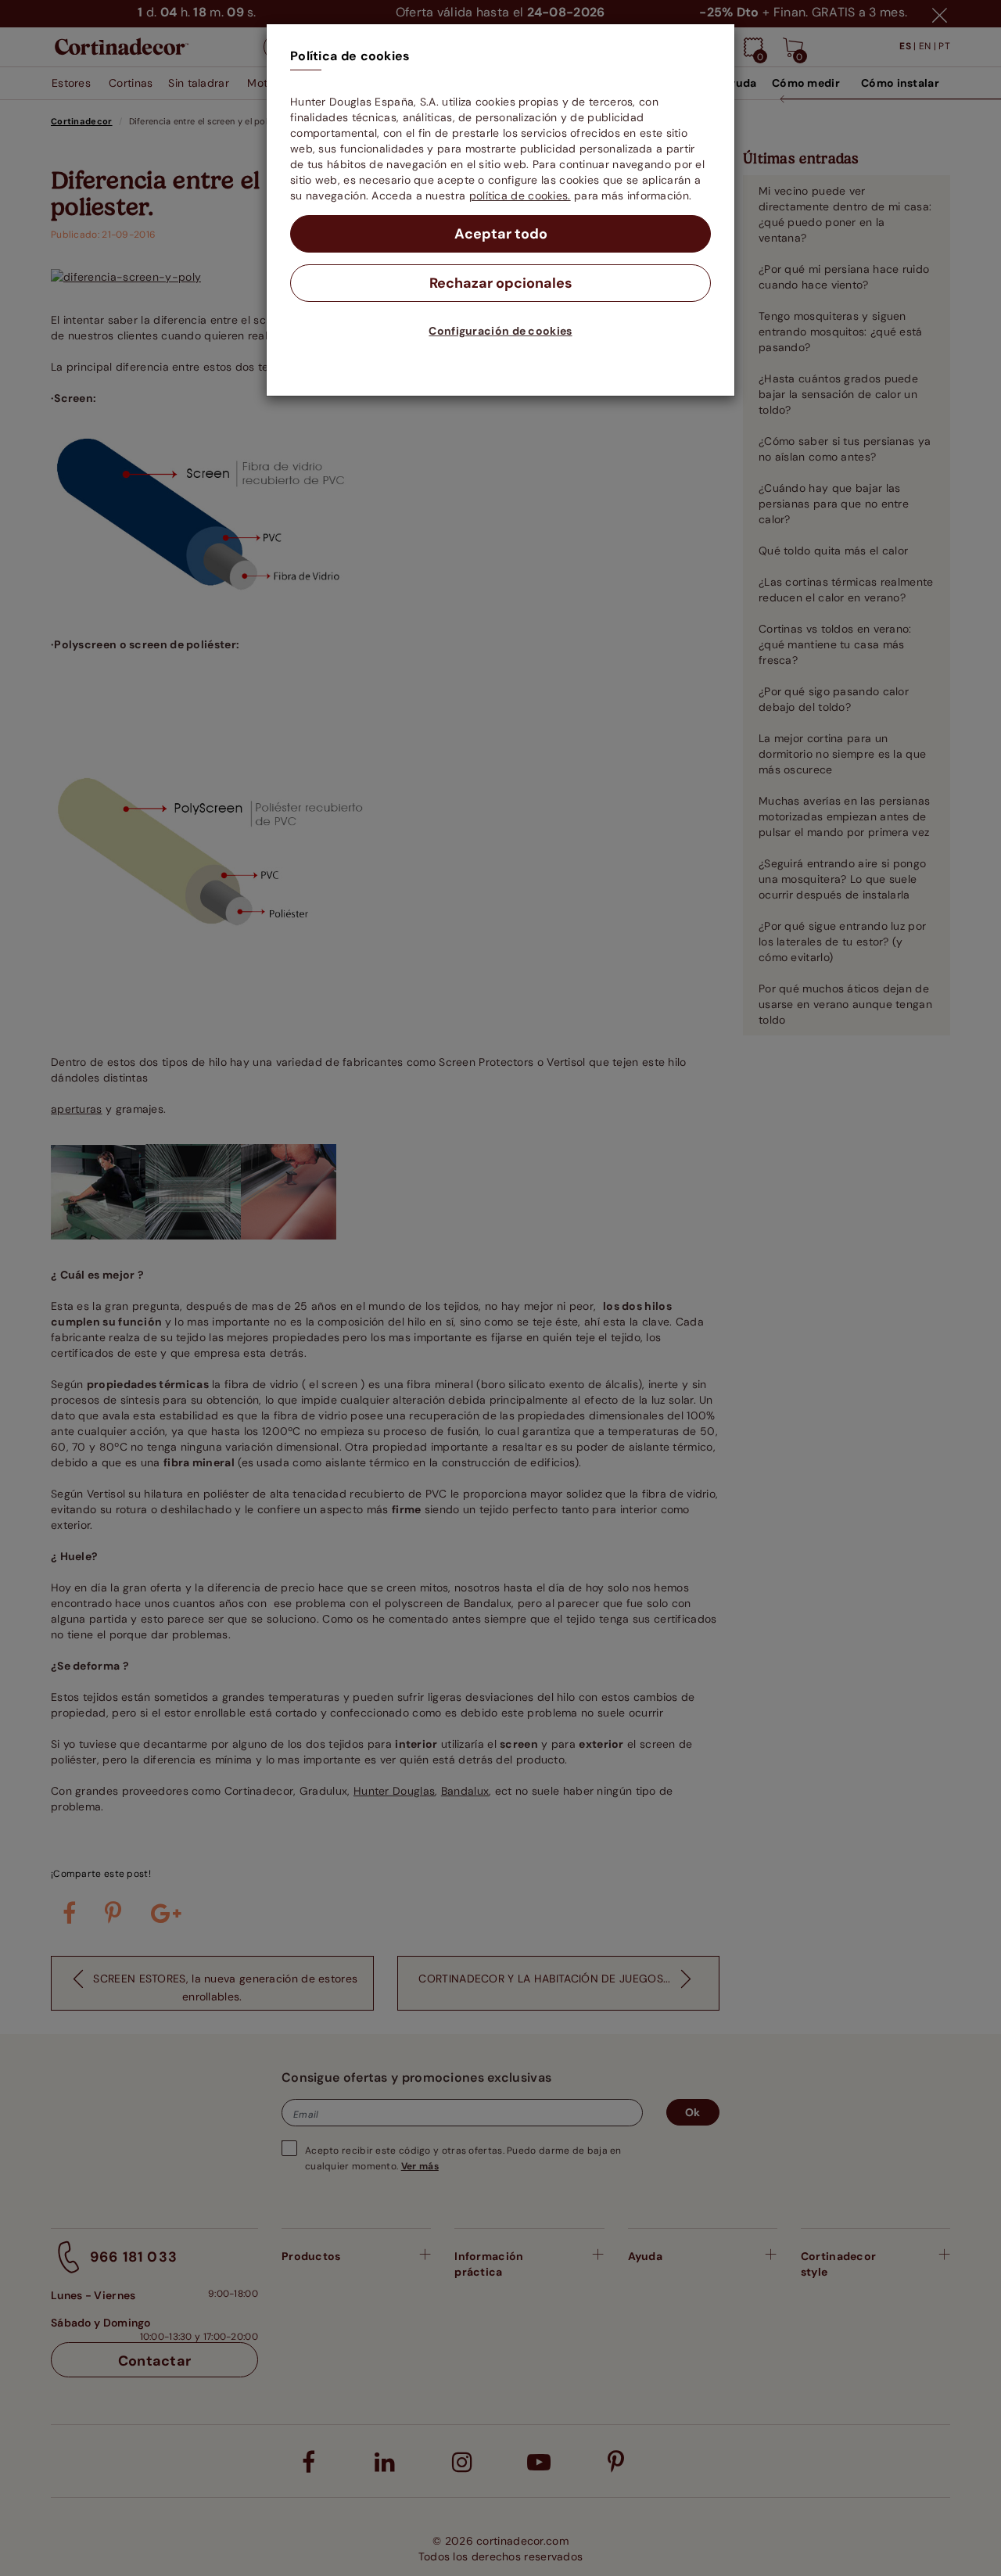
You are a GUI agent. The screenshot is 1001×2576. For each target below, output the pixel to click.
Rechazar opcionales (501, 283)
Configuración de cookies (500, 331)
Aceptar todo (501, 234)
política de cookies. (520, 196)
